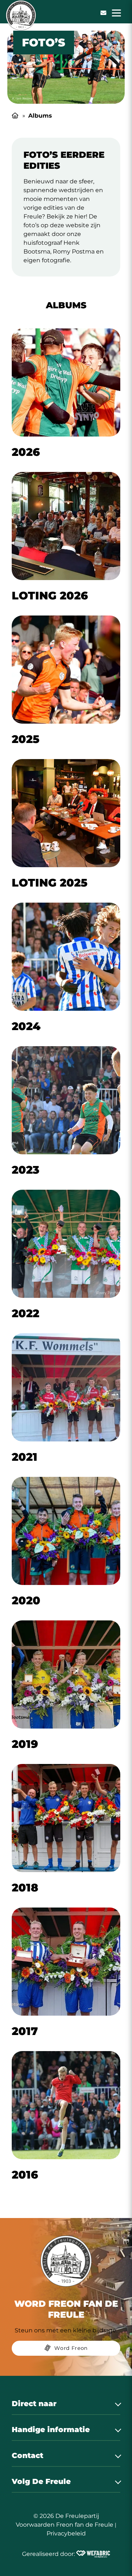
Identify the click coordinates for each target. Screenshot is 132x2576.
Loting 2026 (50, 596)
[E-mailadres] (103, 13)
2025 (26, 739)
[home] (21, 15)
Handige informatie (51, 2430)
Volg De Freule (41, 2481)
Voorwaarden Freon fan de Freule (65, 2525)
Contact (27, 2455)
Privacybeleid (66, 2533)
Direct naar (34, 2404)
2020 (26, 1601)
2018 (25, 1888)
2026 (26, 452)
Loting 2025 (50, 883)
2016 (25, 2175)
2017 (25, 2031)
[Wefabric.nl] (93, 2554)
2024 (26, 1026)
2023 (25, 1170)
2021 (25, 1457)
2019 (25, 1744)
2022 (25, 1313)
